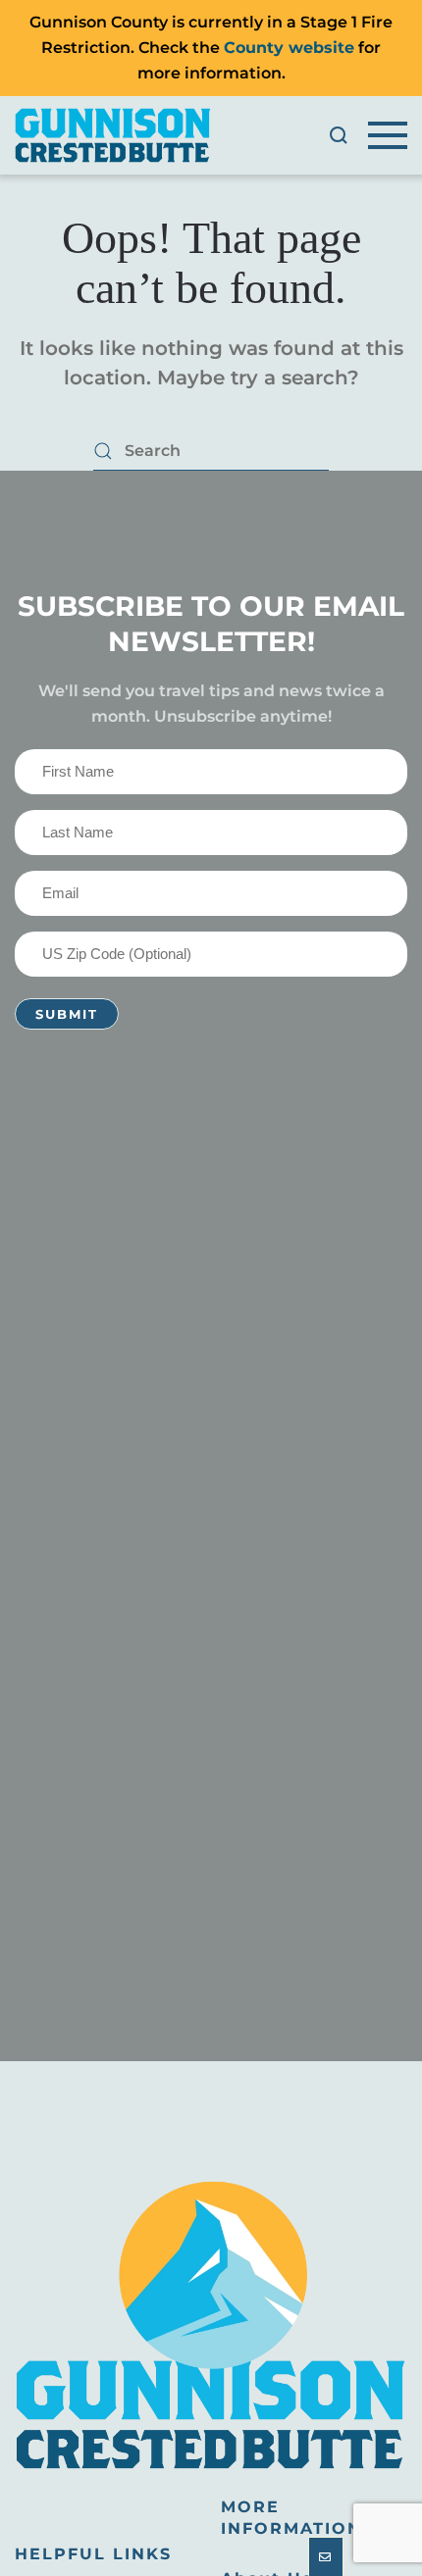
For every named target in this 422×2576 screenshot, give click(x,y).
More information (291, 2518)
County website (289, 48)
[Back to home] (113, 135)
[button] (339, 135)
